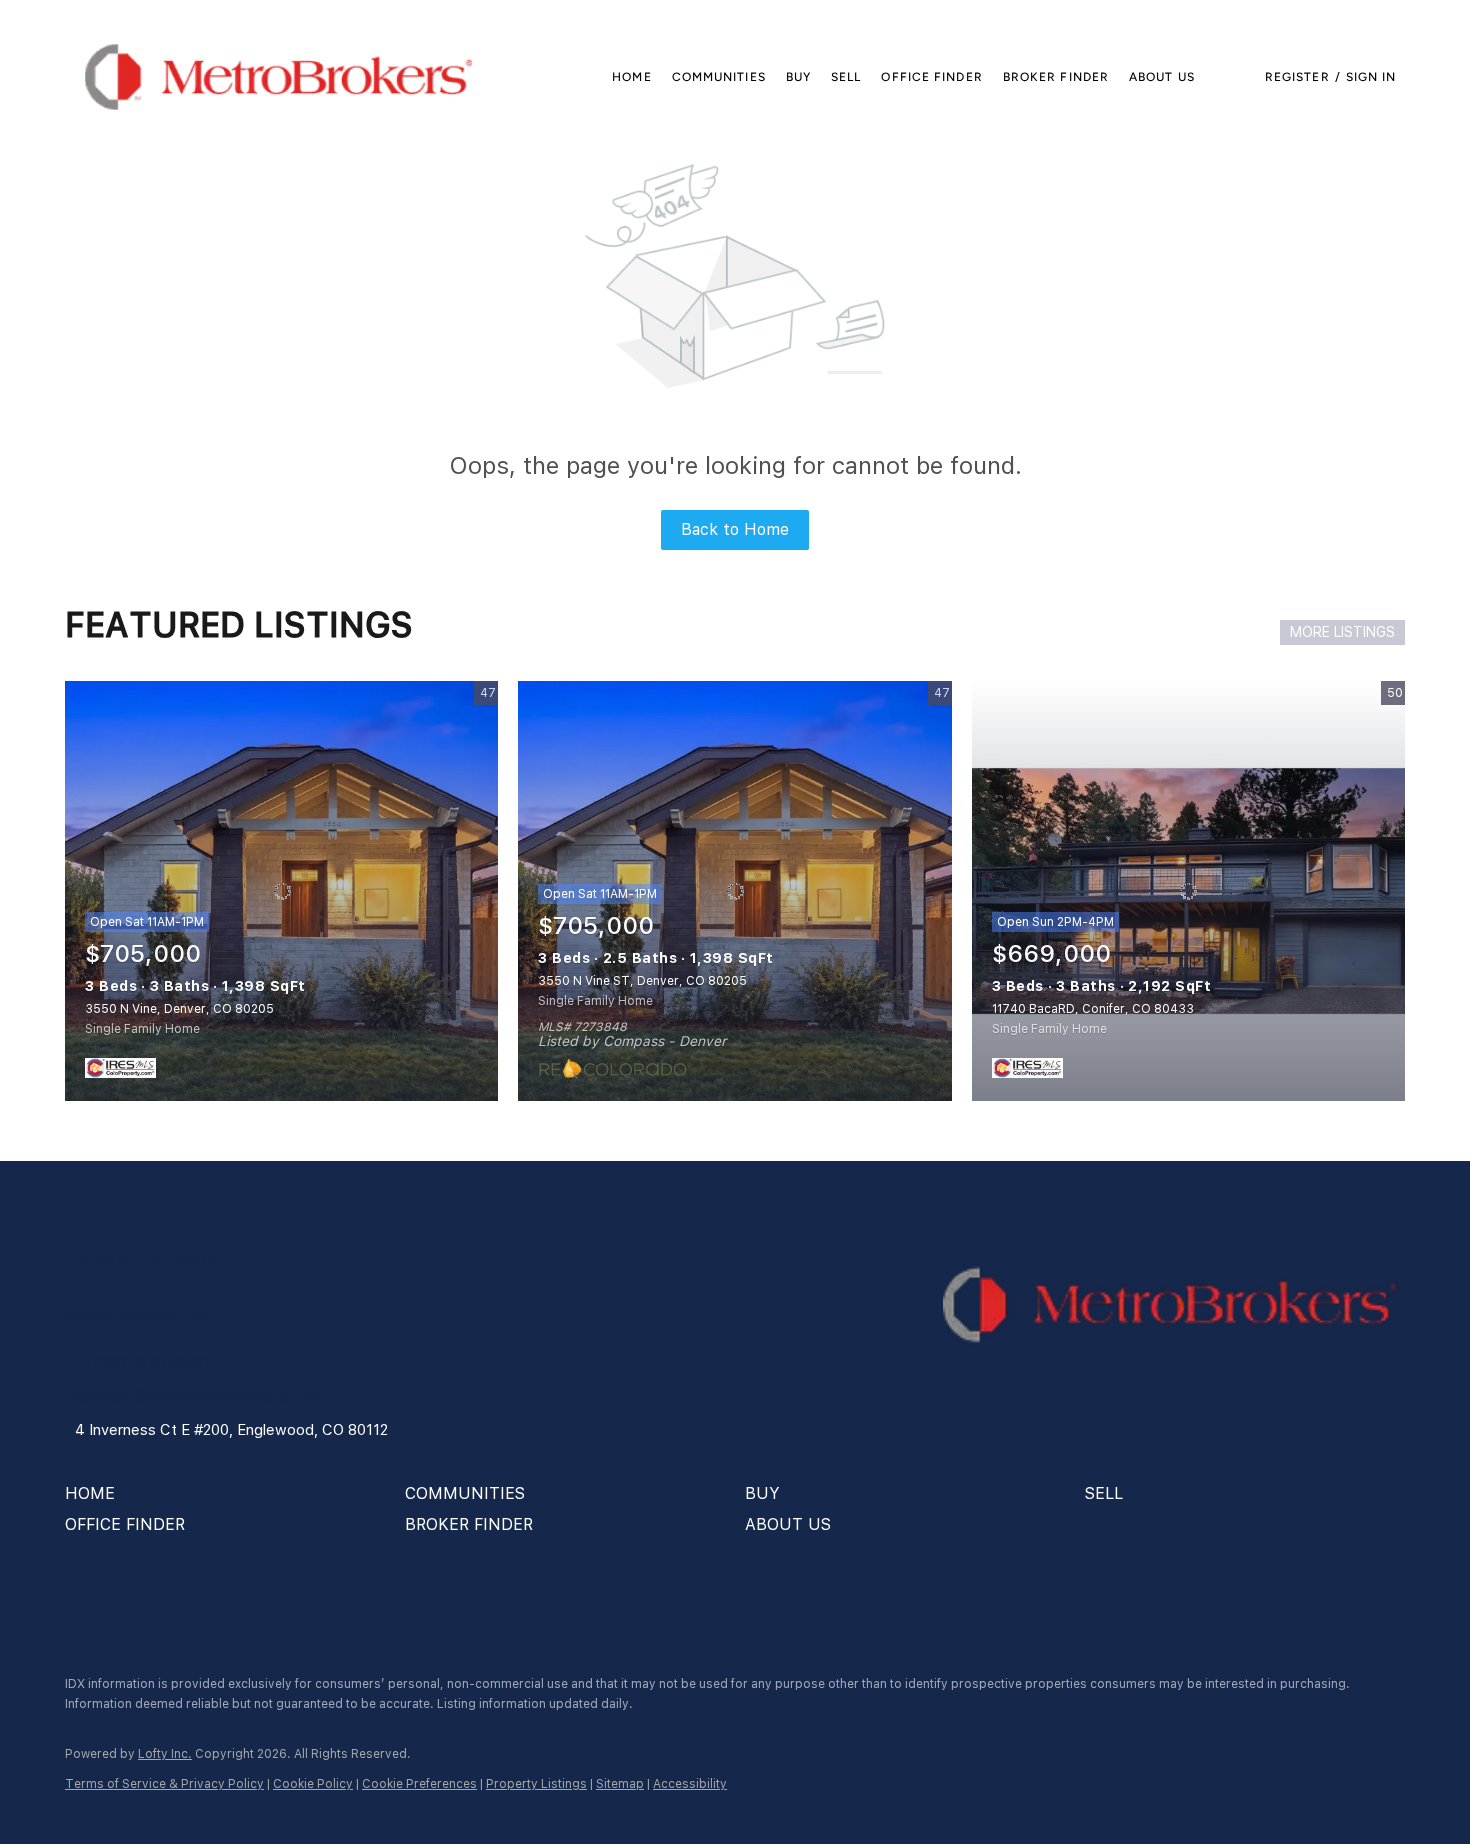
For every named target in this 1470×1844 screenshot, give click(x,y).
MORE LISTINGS (1342, 632)
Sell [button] (846, 77)
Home (631, 77)
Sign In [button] (1371, 77)
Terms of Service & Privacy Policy (164, 1784)
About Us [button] (1162, 77)
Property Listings (536, 1784)
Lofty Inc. (165, 1754)
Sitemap (620, 1784)
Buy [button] (798, 77)
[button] (278, 77)
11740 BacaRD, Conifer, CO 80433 (1093, 1009)
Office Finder (931, 77)
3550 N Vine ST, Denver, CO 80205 (642, 981)
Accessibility (690, 1784)
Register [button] (1297, 77)
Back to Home (735, 529)
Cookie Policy (313, 1784)
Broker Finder (1056, 77)
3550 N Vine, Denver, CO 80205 (179, 1009)
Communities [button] (719, 77)
